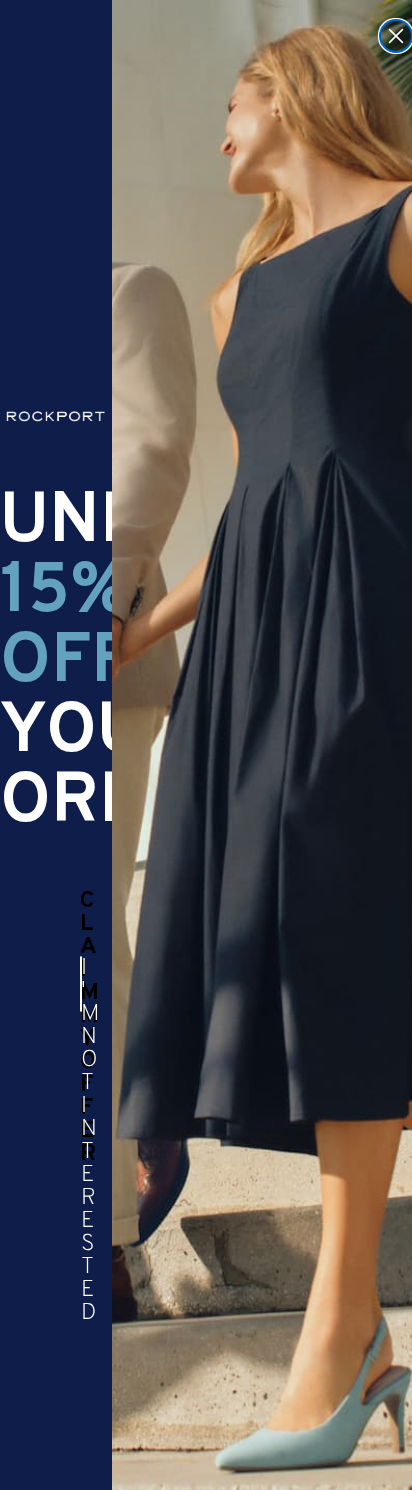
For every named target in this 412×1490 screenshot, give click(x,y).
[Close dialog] (396, 36)
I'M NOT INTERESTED (81, 984)
